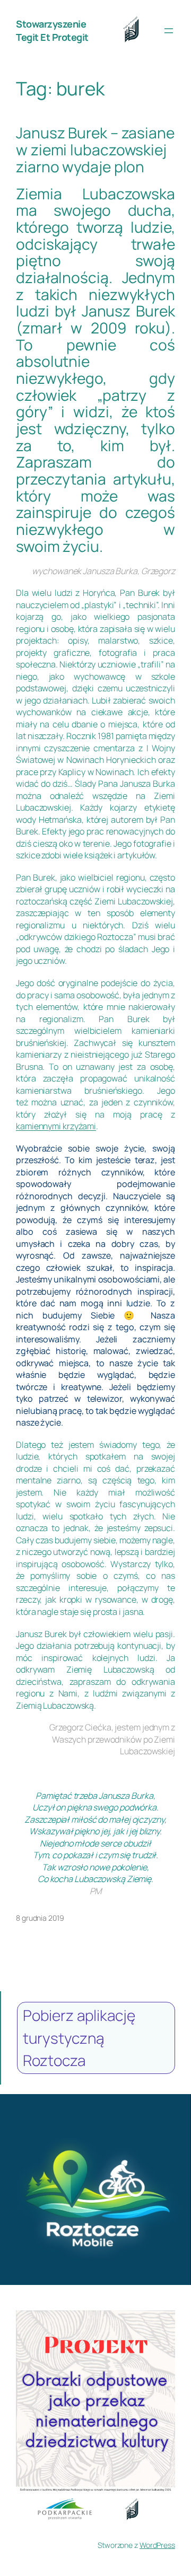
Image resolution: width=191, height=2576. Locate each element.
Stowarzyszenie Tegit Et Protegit (52, 30)
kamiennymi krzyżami (56, 1126)
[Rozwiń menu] (169, 31)
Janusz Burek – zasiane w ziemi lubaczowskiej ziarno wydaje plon (95, 150)
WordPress (157, 2545)
